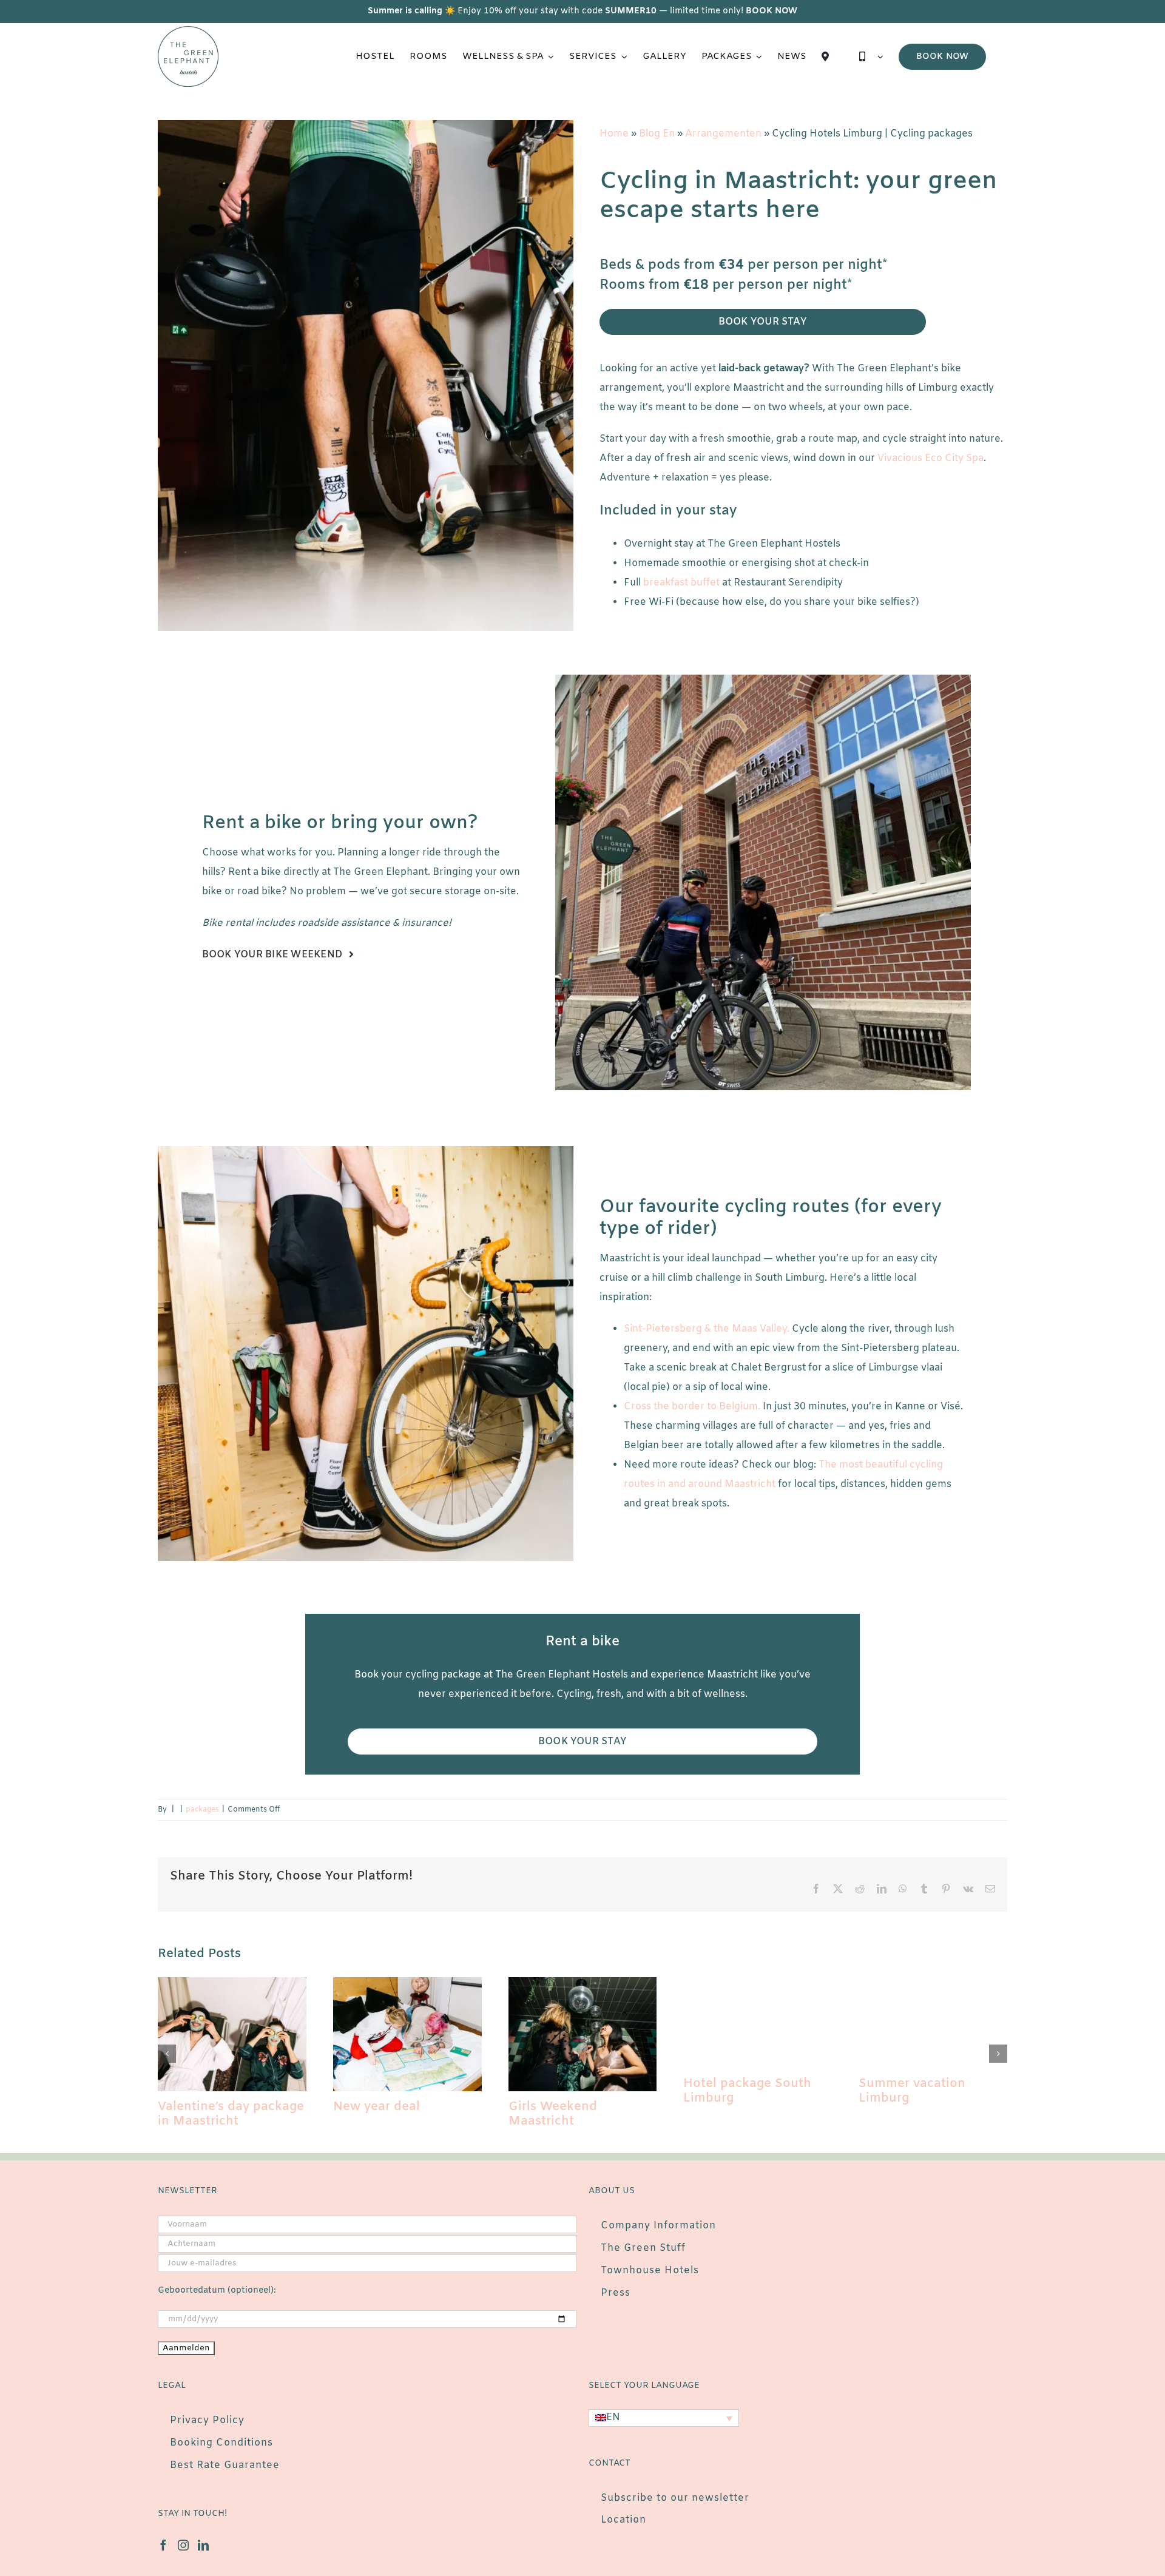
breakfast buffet (681, 583)
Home (614, 134)
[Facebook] (163, 2545)
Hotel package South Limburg (747, 2091)
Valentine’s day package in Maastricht (231, 2114)
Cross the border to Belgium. (692, 1407)
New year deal (377, 2107)
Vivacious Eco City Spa (930, 458)
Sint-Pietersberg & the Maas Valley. (707, 1329)
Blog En (657, 134)
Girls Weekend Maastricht (553, 2114)
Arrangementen (723, 134)
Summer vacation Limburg (912, 2091)
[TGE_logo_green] (188, 31)
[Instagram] (183, 2545)
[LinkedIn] (203, 2545)
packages (202, 1810)
